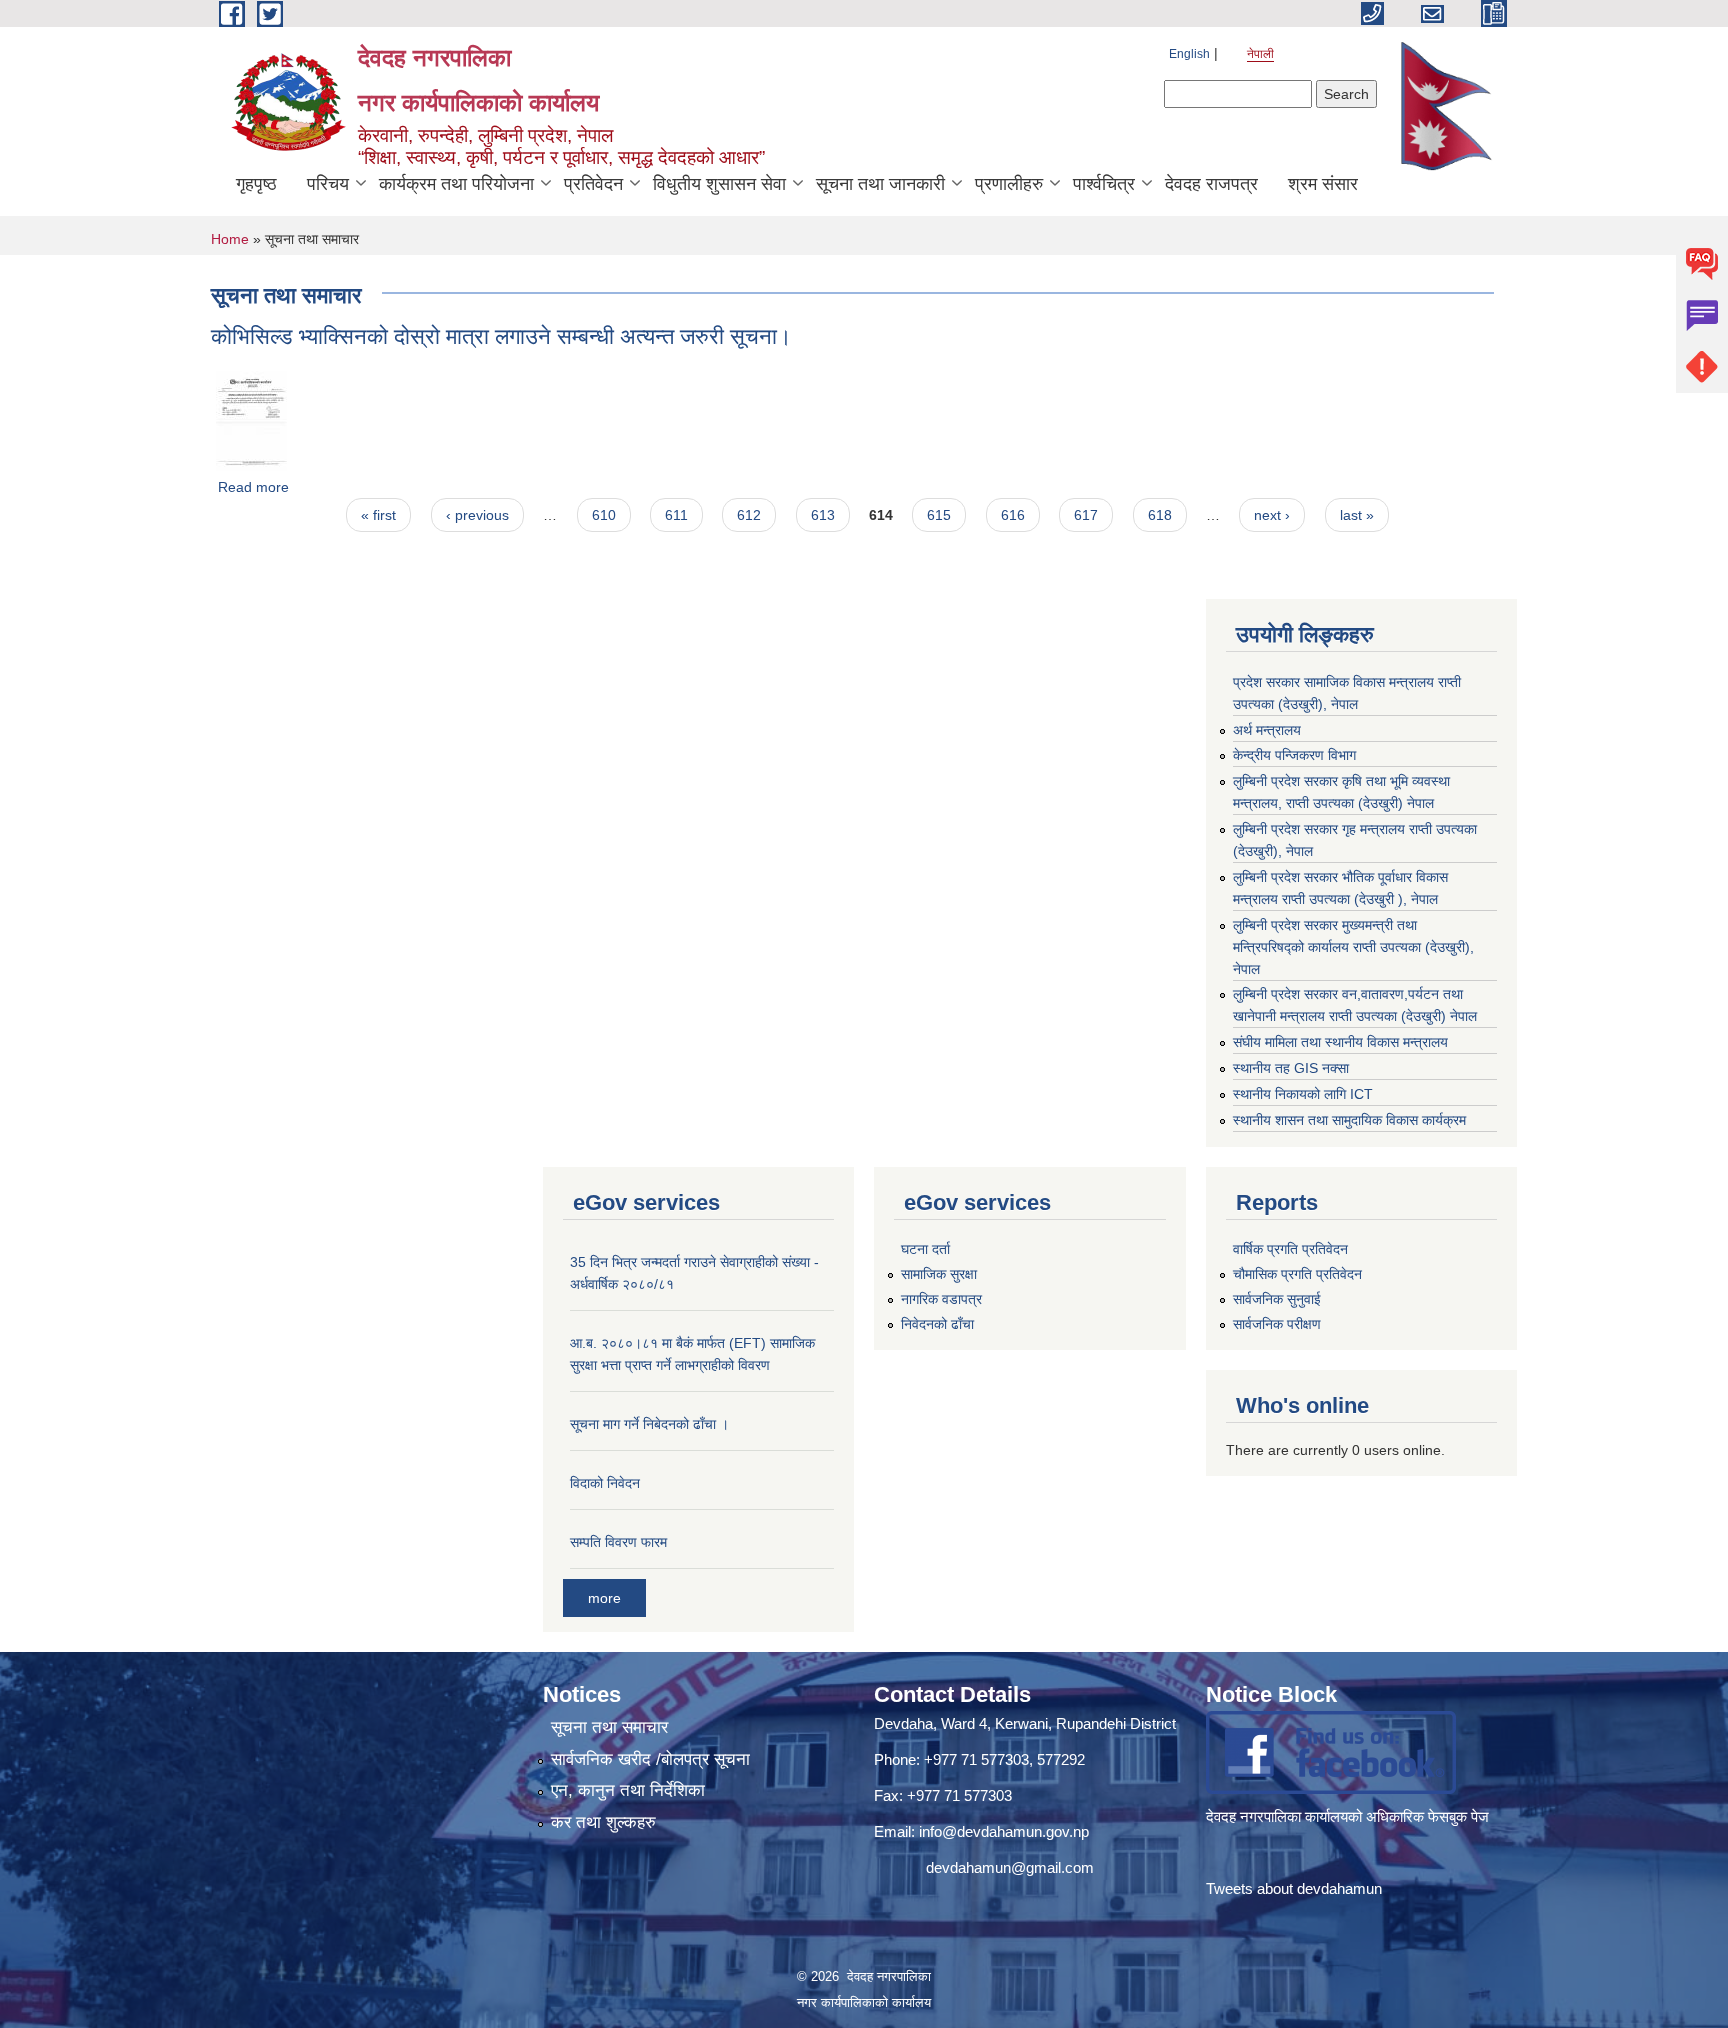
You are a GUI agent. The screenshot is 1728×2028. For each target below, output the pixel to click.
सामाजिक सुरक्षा (939, 1274)
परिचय (328, 184)
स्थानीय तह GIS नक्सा (1291, 1068)
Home (230, 239)
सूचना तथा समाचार (609, 1727)
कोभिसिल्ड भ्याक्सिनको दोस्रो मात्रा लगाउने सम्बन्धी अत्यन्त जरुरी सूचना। (501, 336)
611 (676, 515)
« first (378, 515)
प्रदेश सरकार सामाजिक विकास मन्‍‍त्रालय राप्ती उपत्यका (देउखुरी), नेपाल (1347, 693)
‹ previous (477, 515)
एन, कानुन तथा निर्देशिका (628, 1790)
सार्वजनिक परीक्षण (1277, 1324)
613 (823, 515)
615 (939, 515)
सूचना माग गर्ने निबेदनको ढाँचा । (649, 1424)
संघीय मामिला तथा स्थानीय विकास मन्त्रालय (1340, 1042)
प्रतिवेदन (593, 184)
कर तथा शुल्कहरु (603, 1822)
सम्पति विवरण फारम (618, 1542)
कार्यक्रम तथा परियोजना (456, 184)
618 (1160, 515)
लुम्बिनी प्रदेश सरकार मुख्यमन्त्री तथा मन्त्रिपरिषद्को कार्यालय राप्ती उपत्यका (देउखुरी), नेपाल (1353, 947)
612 (749, 515)
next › (1272, 515)
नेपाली (1260, 54)
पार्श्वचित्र (1104, 184)
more (604, 1598)
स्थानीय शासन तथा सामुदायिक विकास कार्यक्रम (1349, 1120)
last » (1357, 515)
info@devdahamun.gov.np (1004, 1831)
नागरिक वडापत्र (941, 1299)
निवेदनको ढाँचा (937, 1324)
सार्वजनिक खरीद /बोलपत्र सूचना (650, 1759)
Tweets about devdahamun (1294, 1888)
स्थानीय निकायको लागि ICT (1303, 1094)
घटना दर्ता (925, 1249)
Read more (253, 487)
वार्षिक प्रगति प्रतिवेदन (1290, 1249)
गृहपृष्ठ (256, 184)
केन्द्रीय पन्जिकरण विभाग (1294, 755)
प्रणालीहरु (1009, 184)
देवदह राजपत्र (1211, 184)
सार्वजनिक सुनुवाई (1277, 1299)
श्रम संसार (1323, 184)
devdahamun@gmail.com (1010, 1867)
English (1189, 54)
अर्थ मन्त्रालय (1267, 730)
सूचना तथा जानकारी (880, 184)
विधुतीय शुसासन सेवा (719, 184)
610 (604, 515)
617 (1086, 515)
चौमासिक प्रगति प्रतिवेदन (1297, 1274)
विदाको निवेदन (605, 1483)
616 (1013, 515)
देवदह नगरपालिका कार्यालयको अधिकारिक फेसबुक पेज (1349, 1816)
